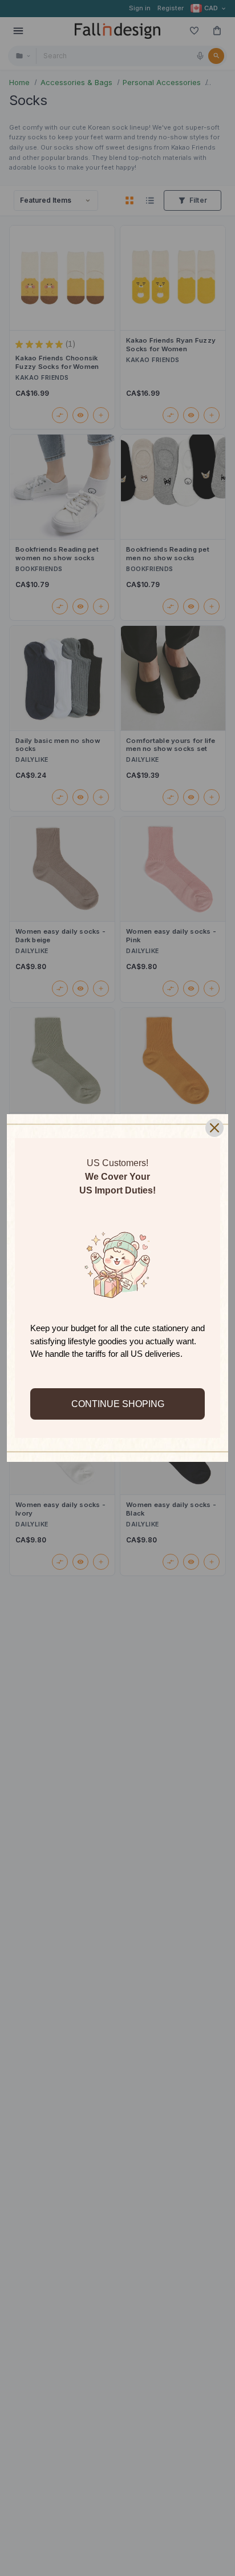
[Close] (214, 1128)
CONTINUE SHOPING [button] (118, 1404)
